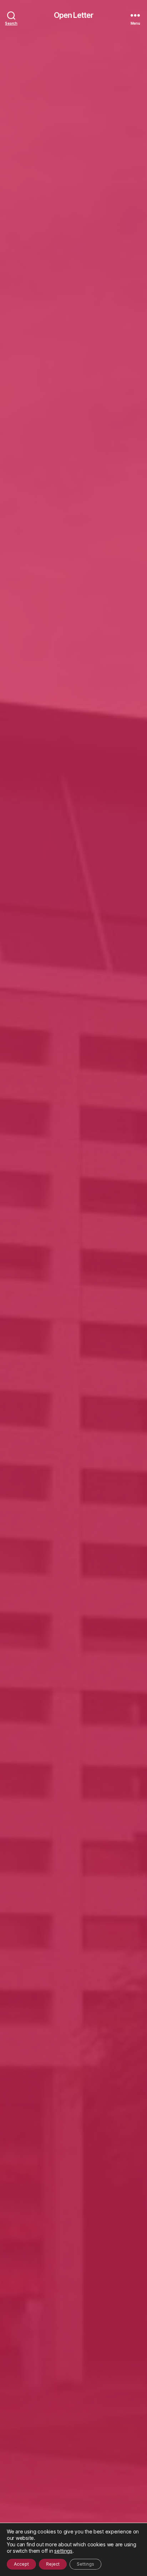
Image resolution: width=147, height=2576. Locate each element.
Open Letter (73, 15)
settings (63, 2551)
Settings (85, 2564)
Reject (53, 2564)
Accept (21, 2564)
